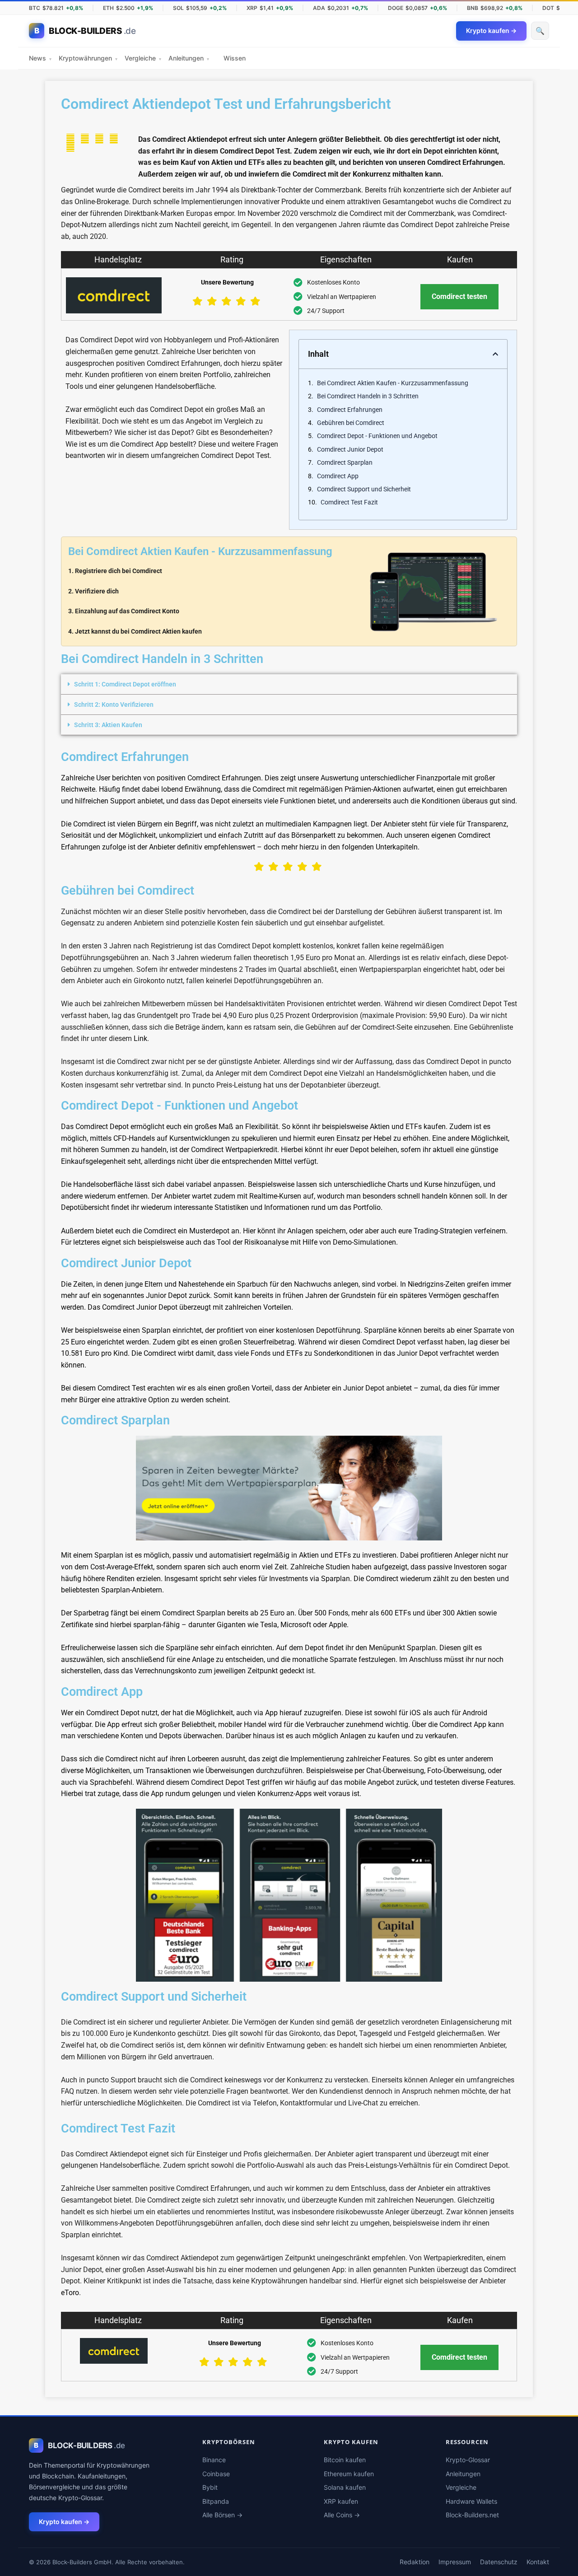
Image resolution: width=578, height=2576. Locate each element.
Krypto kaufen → (64, 2522)
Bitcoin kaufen (345, 2460)
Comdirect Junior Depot (350, 449)
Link (140, 1038)
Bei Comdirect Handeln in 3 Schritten (368, 396)
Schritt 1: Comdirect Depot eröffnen (125, 684)
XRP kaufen (341, 2501)
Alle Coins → (342, 2515)
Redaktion (415, 2562)
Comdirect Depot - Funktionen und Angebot (377, 436)
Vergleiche (143, 58)
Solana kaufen (345, 2487)
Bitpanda (216, 2501)
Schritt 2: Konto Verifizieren (114, 705)
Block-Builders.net (472, 2515)
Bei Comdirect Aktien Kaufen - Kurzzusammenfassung (393, 383)
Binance (214, 2460)
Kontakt (538, 2562)
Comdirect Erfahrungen (350, 410)
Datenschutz (499, 2562)
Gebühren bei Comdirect (351, 423)
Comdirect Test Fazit (349, 502)
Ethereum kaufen (349, 2474)
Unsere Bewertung (227, 282)
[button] (495, 354)
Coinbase (216, 2474)
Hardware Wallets (471, 2501)
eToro (70, 2293)
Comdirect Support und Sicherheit (364, 489)
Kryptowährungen (88, 58)
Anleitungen (189, 58)
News (40, 58)
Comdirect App (338, 476)
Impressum (455, 2562)
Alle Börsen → (222, 2515)
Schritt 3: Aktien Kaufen (108, 725)
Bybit (210, 2487)
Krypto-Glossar (468, 2460)
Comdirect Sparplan (345, 462)
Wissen (235, 58)
